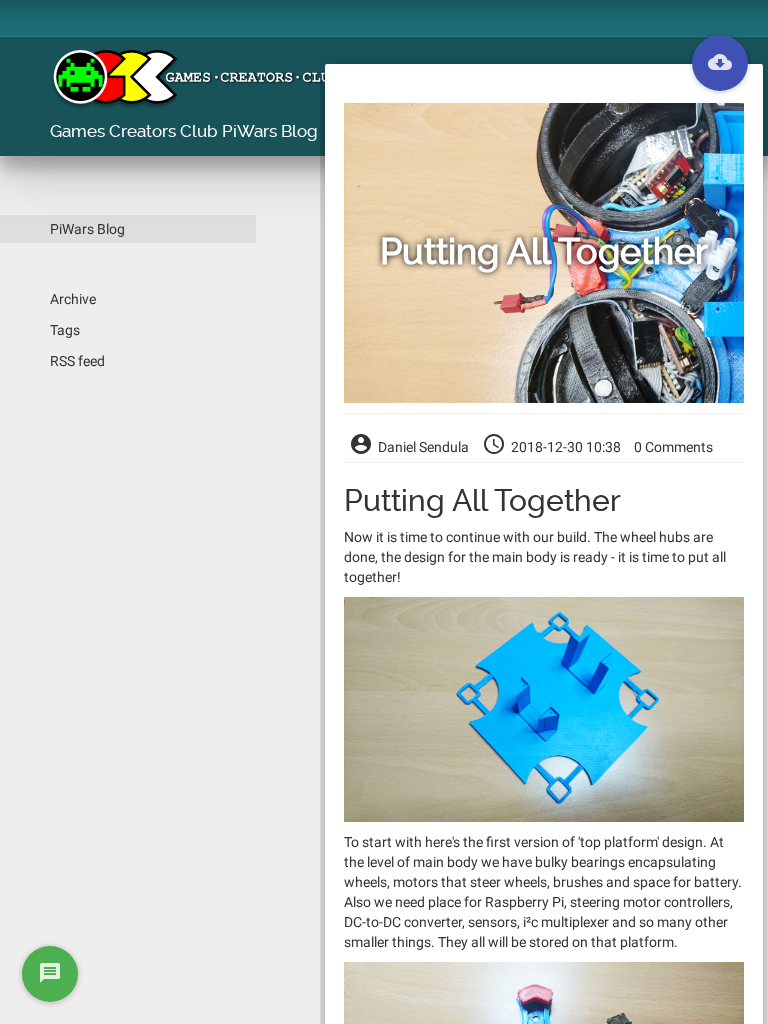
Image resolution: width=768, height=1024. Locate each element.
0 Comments (673, 447)
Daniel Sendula (423, 447)
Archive (73, 299)
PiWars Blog (87, 229)
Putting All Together (544, 253)
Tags (65, 330)
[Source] (720, 63)
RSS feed (77, 361)
